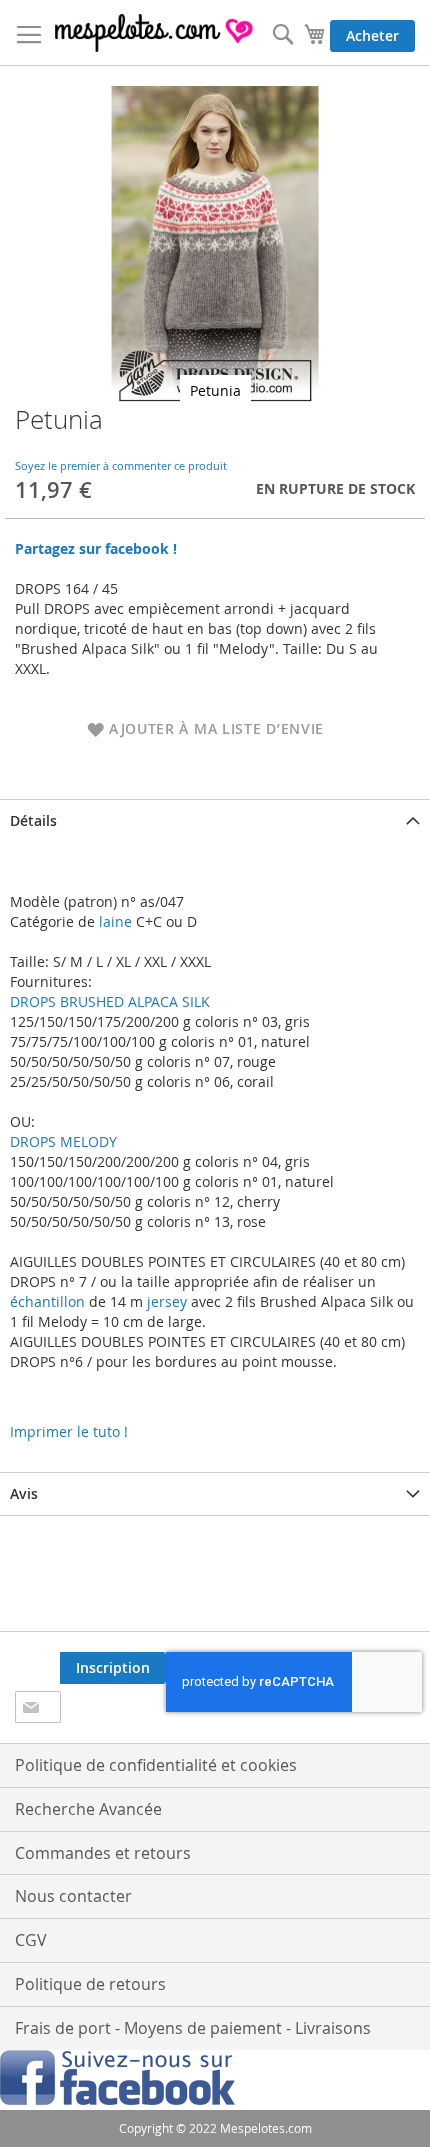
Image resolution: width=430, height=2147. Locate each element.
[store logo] (155, 33)
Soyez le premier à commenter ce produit (121, 465)
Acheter (372, 35)
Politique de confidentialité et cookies (156, 1765)
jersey (167, 1301)
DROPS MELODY (63, 1141)
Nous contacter (73, 1896)
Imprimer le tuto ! (69, 1431)
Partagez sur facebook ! (96, 548)
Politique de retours (90, 1984)
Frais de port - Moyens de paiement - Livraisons (193, 2028)
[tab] (215, 820)
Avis (24, 1493)
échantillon (47, 1301)
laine (113, 921)
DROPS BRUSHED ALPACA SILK (110, 1001)
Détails (33, 820)
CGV (31, 1940)
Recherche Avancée (88, 1809)
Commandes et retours (103, 1853)
